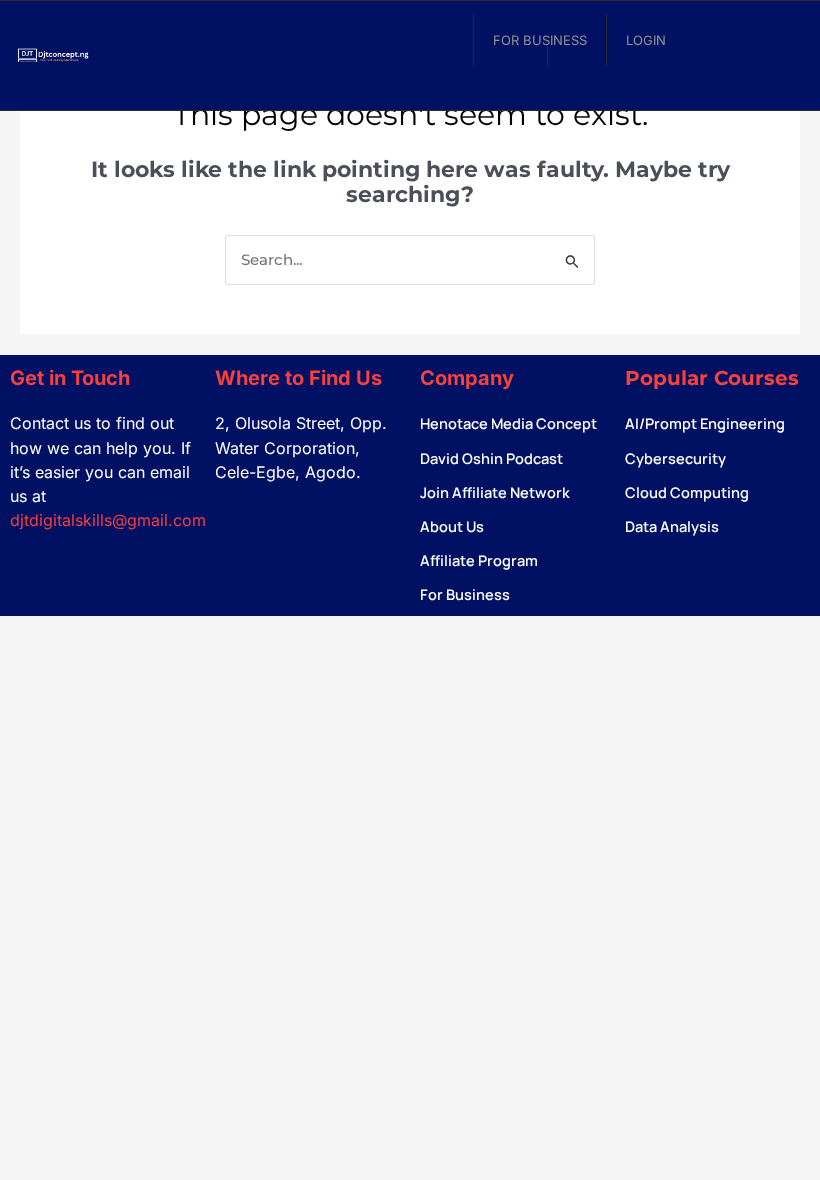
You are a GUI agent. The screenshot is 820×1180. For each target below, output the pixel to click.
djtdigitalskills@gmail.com (108, 520)
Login (646, 40)
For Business (540, 40)
